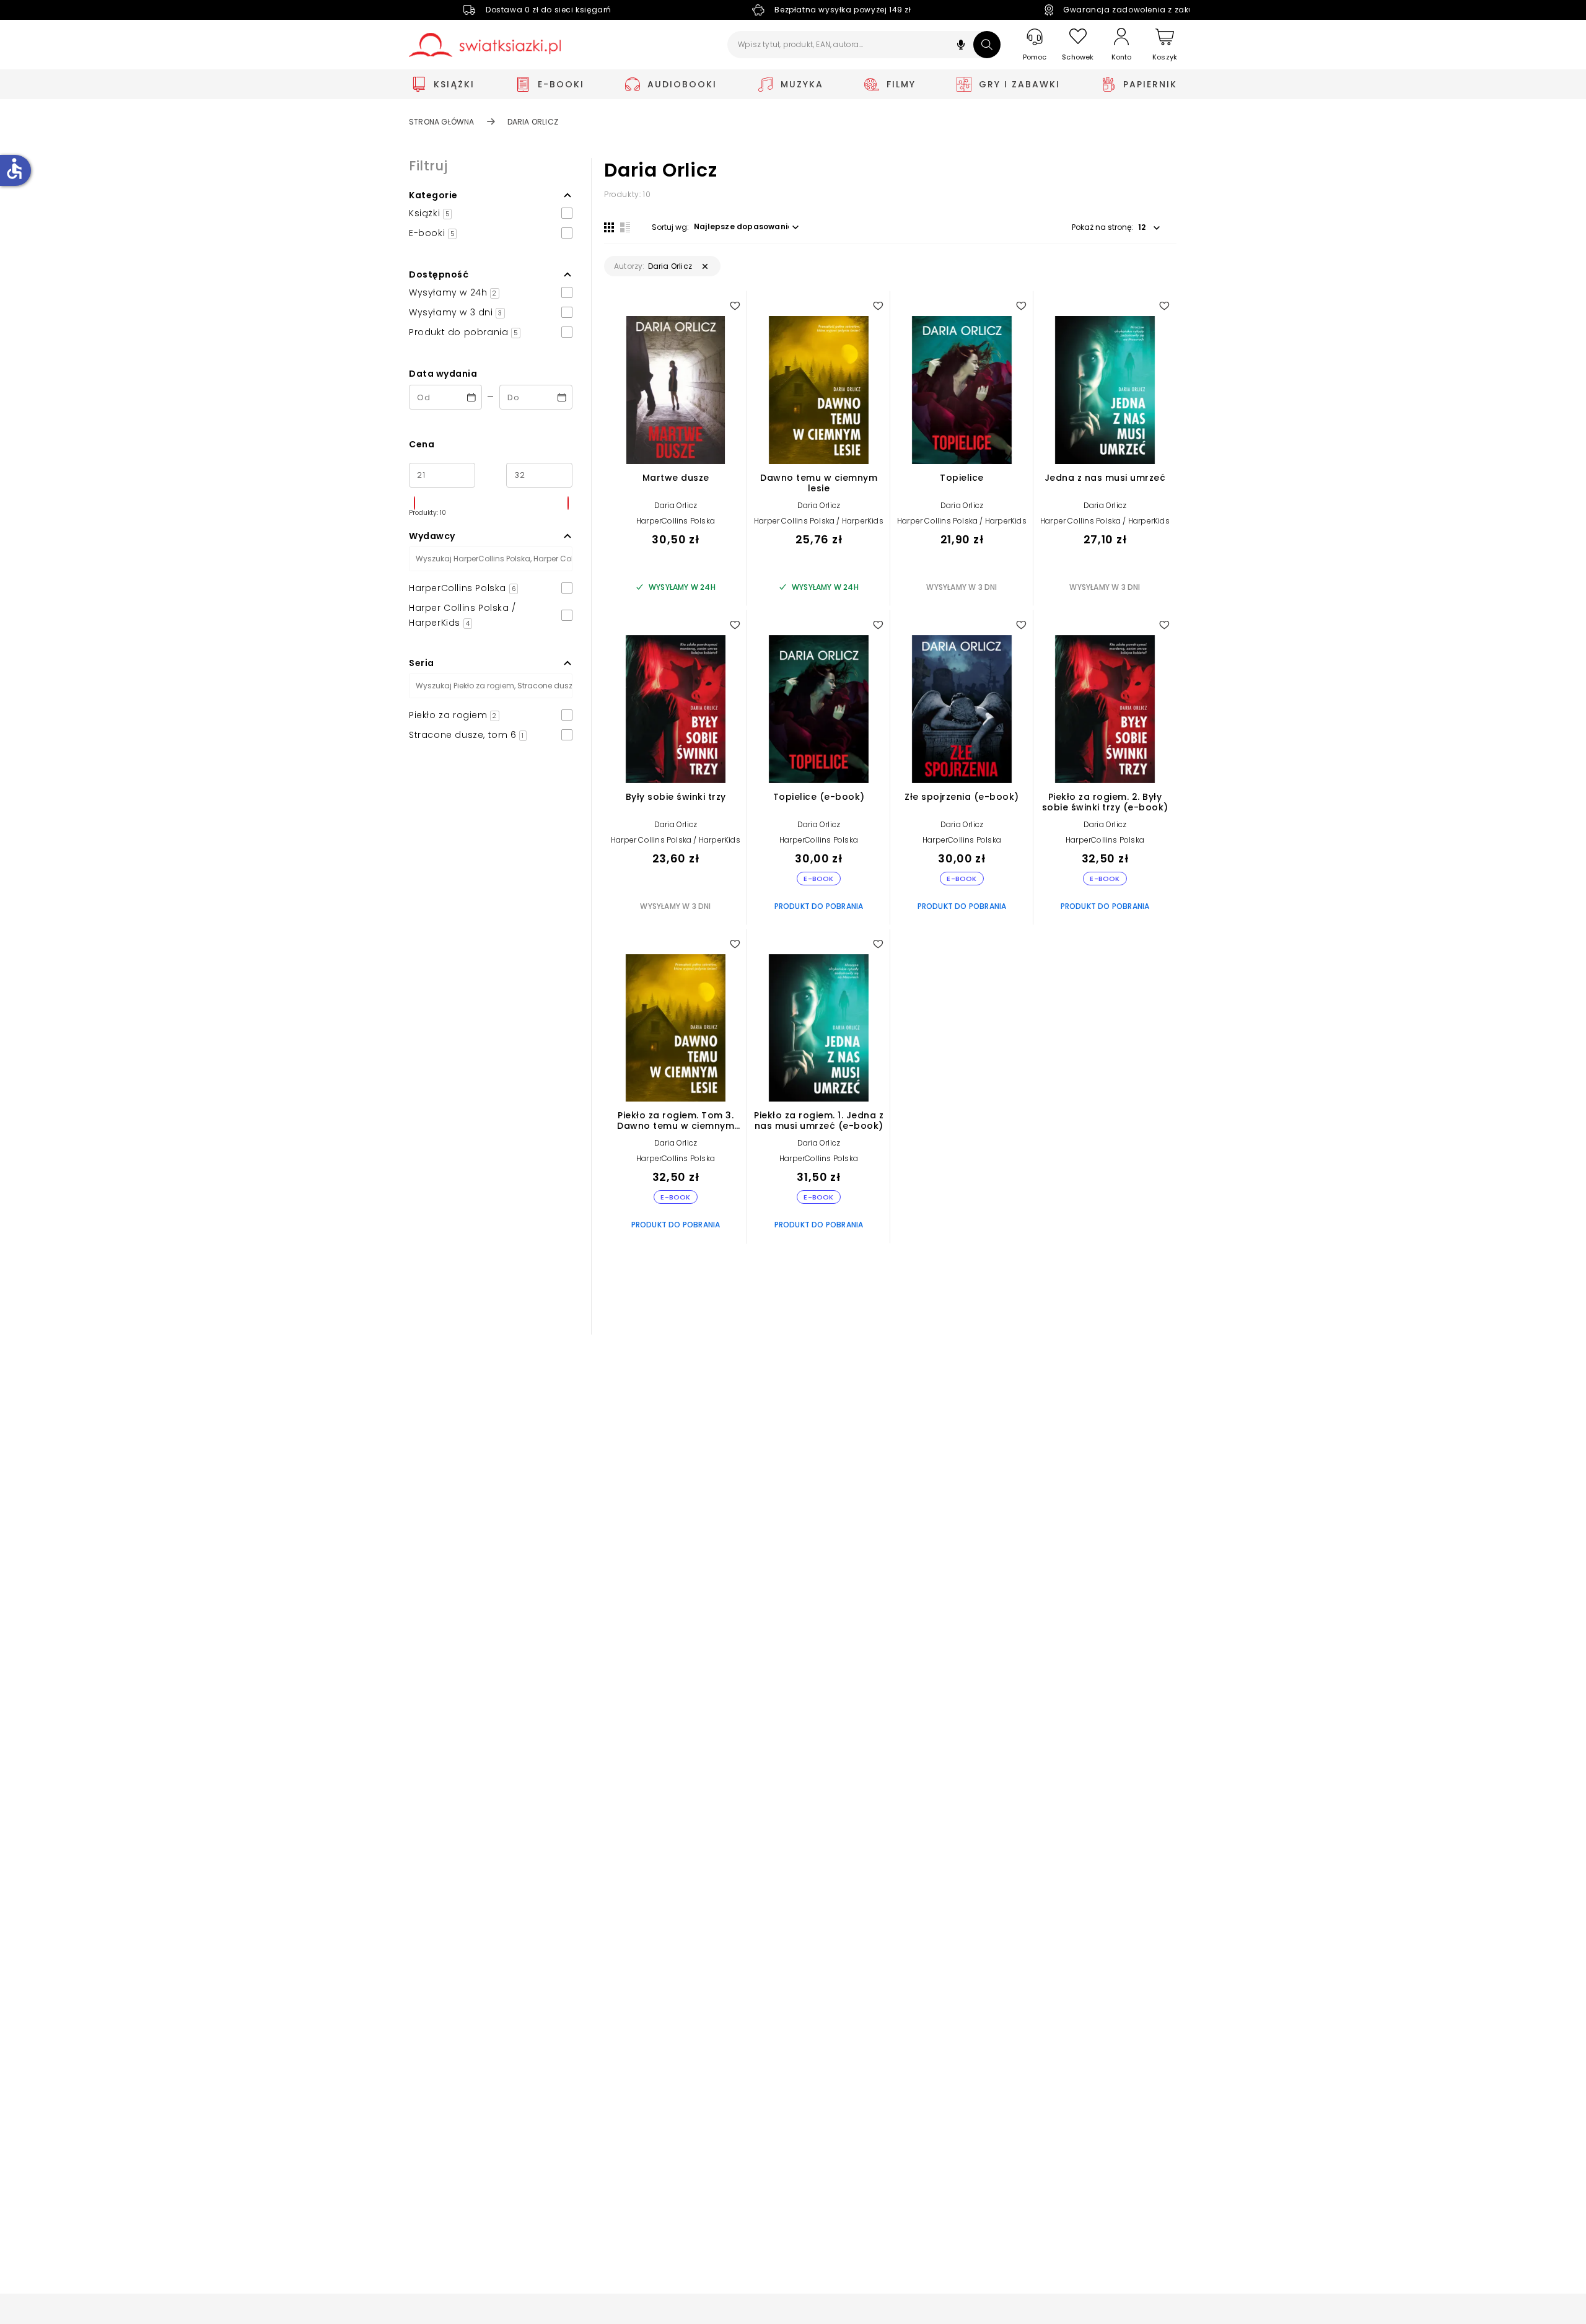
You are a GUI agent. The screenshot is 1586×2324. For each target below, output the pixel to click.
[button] (961, 46)
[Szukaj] (987, 45)
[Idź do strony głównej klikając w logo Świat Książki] (485, 45)
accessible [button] (14, 169)
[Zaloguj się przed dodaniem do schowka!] (735, 305)
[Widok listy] (625, 227)
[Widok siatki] (609, 227)
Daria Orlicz (676, 505)
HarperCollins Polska (676, 521)
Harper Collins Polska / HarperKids (819, 521)
